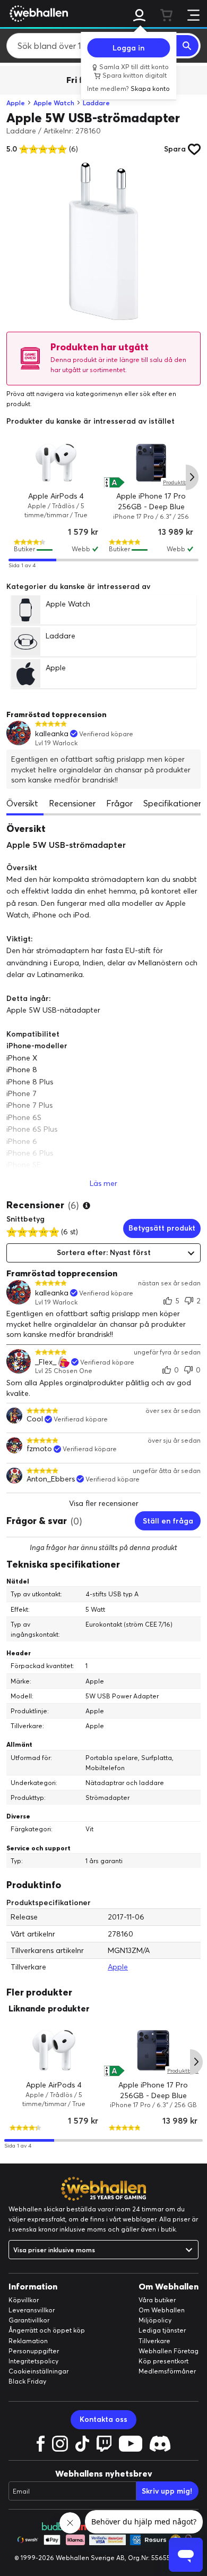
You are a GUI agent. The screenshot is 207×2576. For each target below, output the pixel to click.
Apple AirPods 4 (56, 496)
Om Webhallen (162, 2310)
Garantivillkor (29, 2320)
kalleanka (52, 734)
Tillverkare (154, 2341)
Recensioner (72, 803)
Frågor (119, 803)
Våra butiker (157, 2300)
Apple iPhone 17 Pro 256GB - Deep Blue (151, 502)
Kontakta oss (103, 2419)
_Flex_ (46, 1362)
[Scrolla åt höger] (192, 477)
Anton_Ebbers (51, 1479)
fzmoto (39, 1449)
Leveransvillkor (32, 2310)
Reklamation (28, 2341)
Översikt (22, 803)
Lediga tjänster (162, 2330)
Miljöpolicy (155, 2320)
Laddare (96, 103)
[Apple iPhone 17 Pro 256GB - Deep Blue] (151, 463)
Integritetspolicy (33, 2361)
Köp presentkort (163, 2361)
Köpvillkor (24, 2300)
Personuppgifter (34, 2351)
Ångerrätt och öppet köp (47, 2330)
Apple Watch (54, 103)
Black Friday (27, 2381)
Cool (35, 1419)
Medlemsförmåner (167, 2371)
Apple (16, 103)
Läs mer (103, 1183)
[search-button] (187, 46)
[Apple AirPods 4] (56, 463)
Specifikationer (172, 803)
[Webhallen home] (37, 13)
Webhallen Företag (169, 2351)
